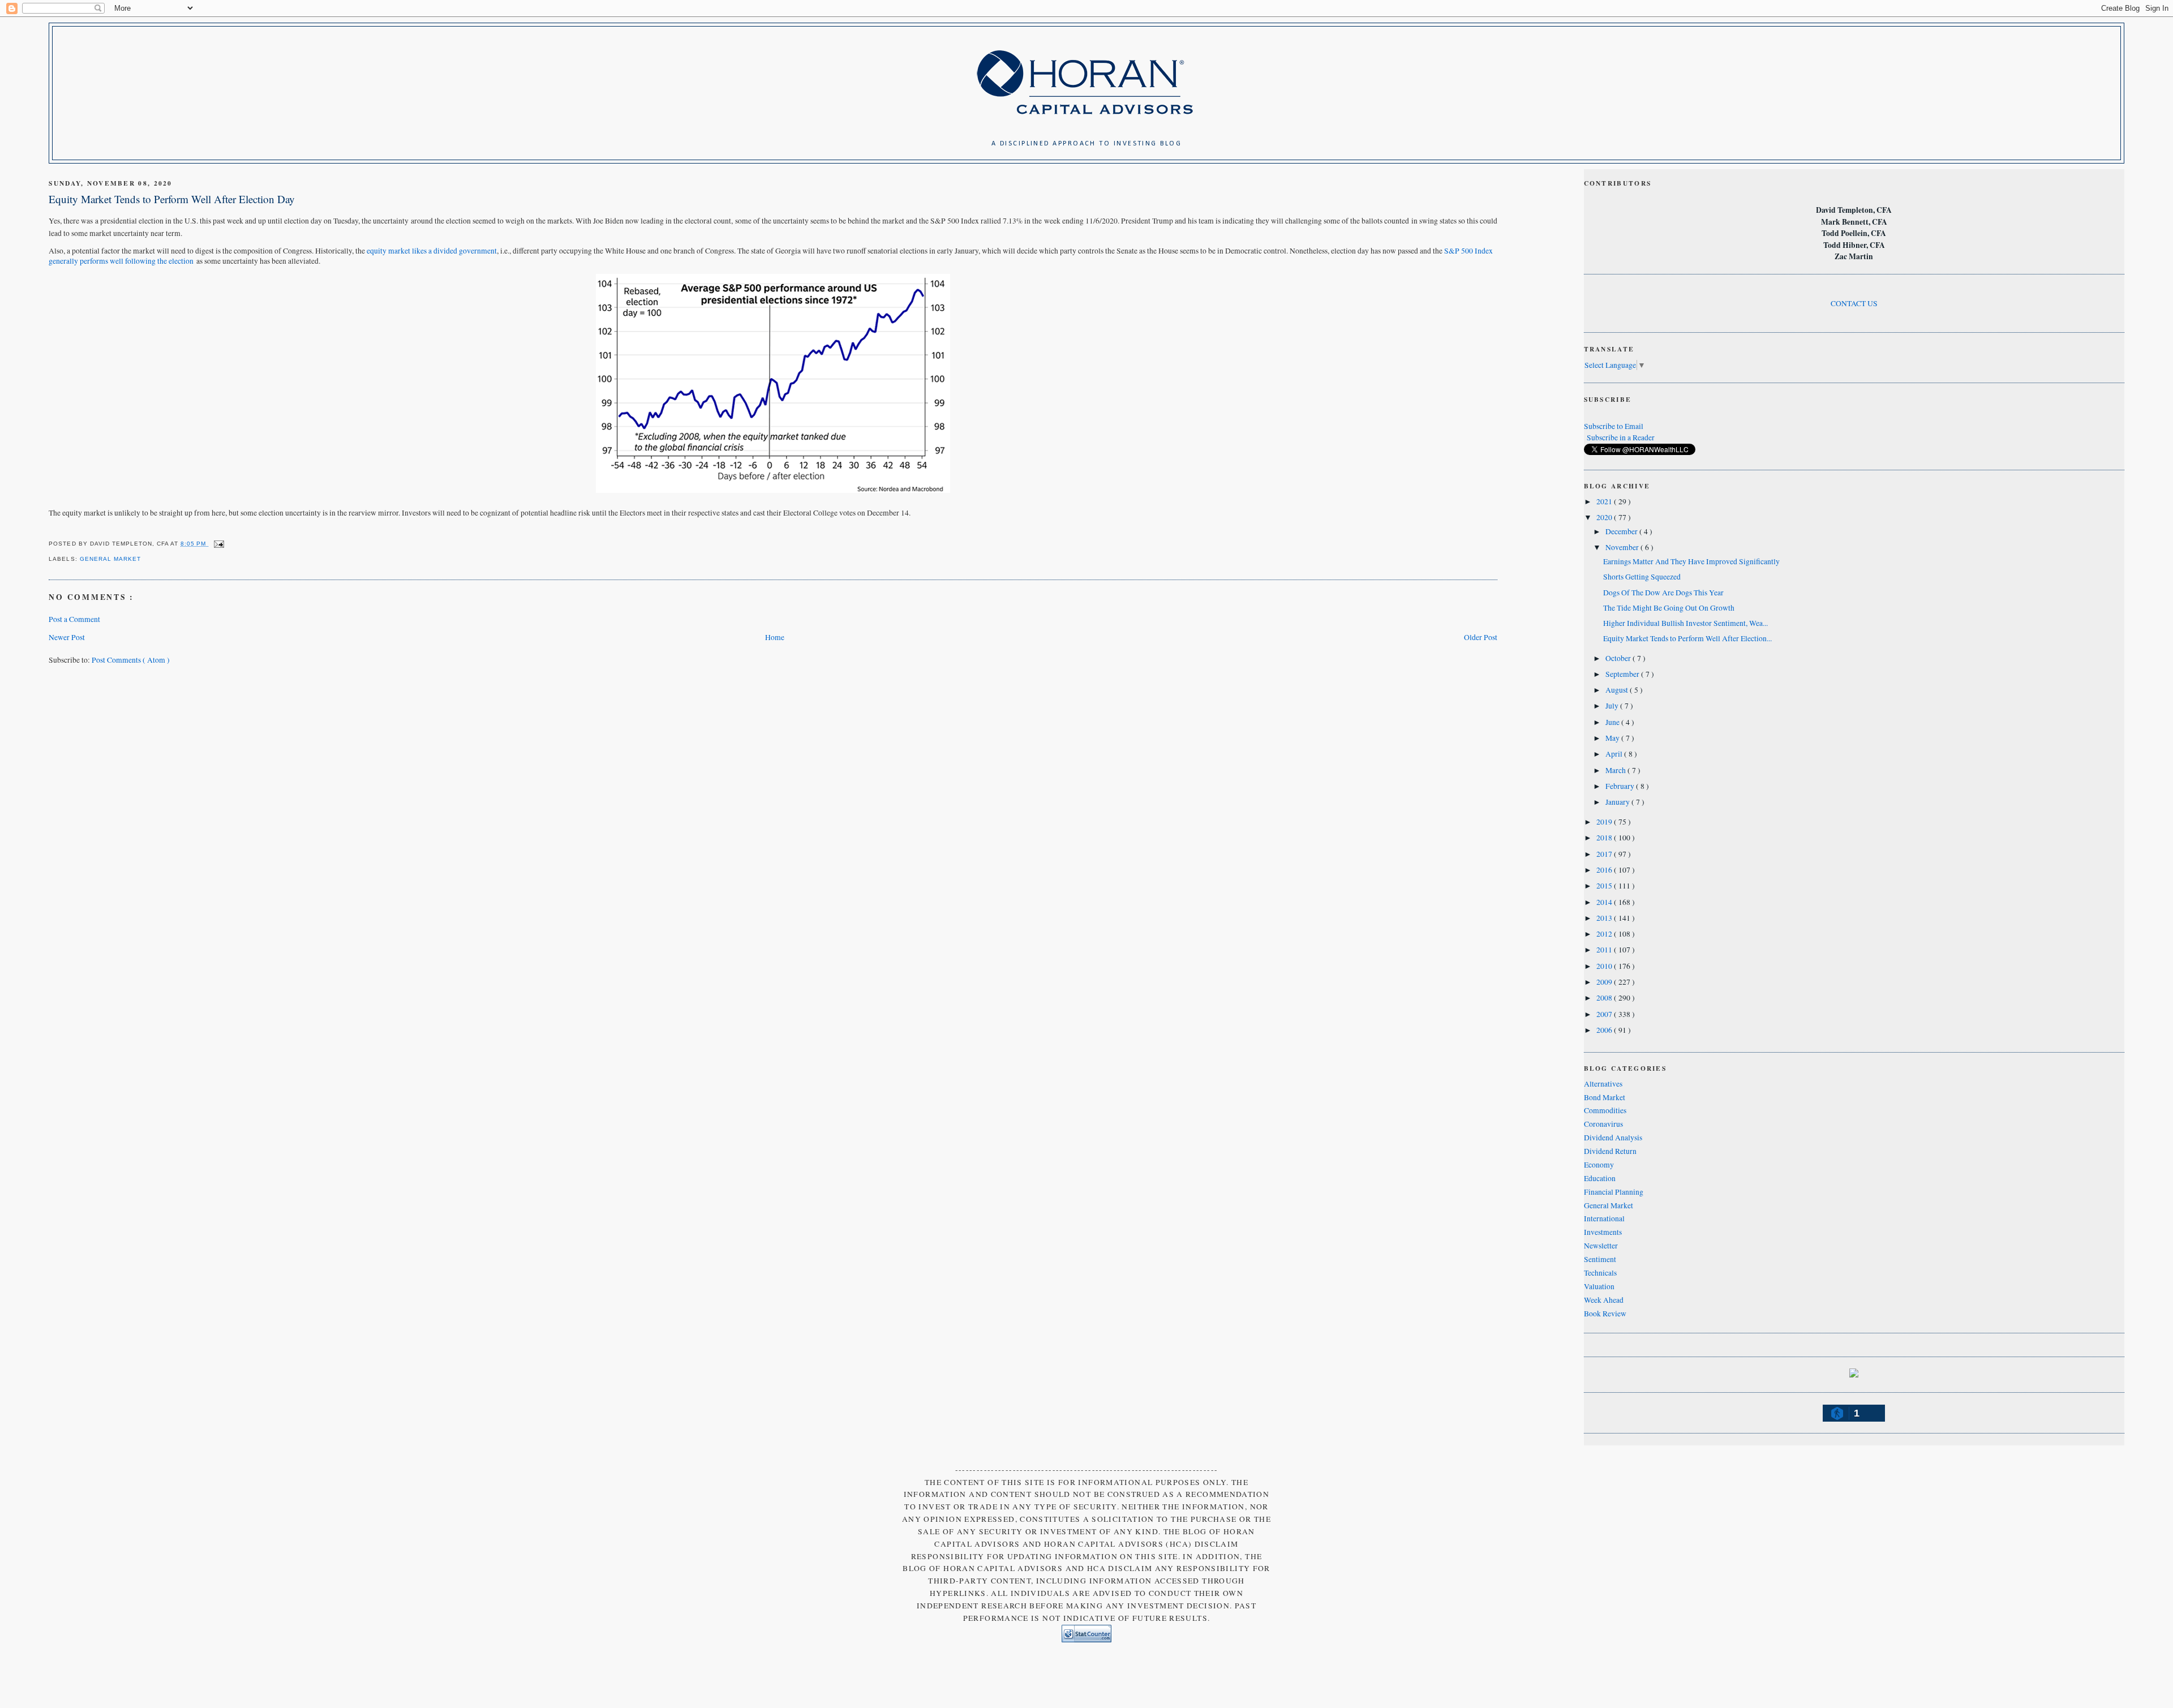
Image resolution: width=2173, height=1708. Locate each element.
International (1604, 1218)
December (1622, 531)
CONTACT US (1854, 303)
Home (775, 637)
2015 (1605, 886)
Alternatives (1603, 1084)
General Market (110, 559)
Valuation (1599, 1286)
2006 (1605, 1030)
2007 (1605, 1014)
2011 (1605, 950)
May (1613, 738)
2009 (1605, 982)
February (1621, 786)
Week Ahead (1604, 1300)
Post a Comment (74, 619)
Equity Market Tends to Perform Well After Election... (1687, 638)
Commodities (1605, 1110)
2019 (1605, 822)
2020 (1605, 517)
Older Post (1481, 637)
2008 (1605, 998)
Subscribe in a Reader (1621, 437)
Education (1600, 1178)
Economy (1599, 1165)
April (1615, 754)
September (1623, 674)
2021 (1605, 501)
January (1618, 802)
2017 (1605, 854)
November (1623, 547)
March (1616, 770)
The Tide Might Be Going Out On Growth (1669, 608)
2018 (1605, 838)
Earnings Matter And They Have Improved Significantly (1691, 561)
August (1618, 690)
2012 (1605, 934)
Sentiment (1600, 1259)
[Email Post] (217, 544)
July (1613, 706)
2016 (1605, 870)
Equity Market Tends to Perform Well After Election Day (172, 199)
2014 (1605, 902)
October (1619, 658)
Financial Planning (1614, 1192)
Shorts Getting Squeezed (1642, 577)
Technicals (1600, 1273)
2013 (1605, 918)
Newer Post (67, 637)
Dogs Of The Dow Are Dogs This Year (1663, 593)
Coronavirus (1603, 1124)
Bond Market (1605, 1097)
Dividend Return (1610, 1151)
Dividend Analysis (1613, 1138)
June (1613, 722)
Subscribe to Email (1614, 426)
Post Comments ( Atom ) (131, 660)
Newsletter (1601, 1246)
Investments (1603, 1232)
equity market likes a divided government (432, 251)
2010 (1605, 966)
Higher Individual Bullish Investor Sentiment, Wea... (1685, 623)
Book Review (1605, 1314)
